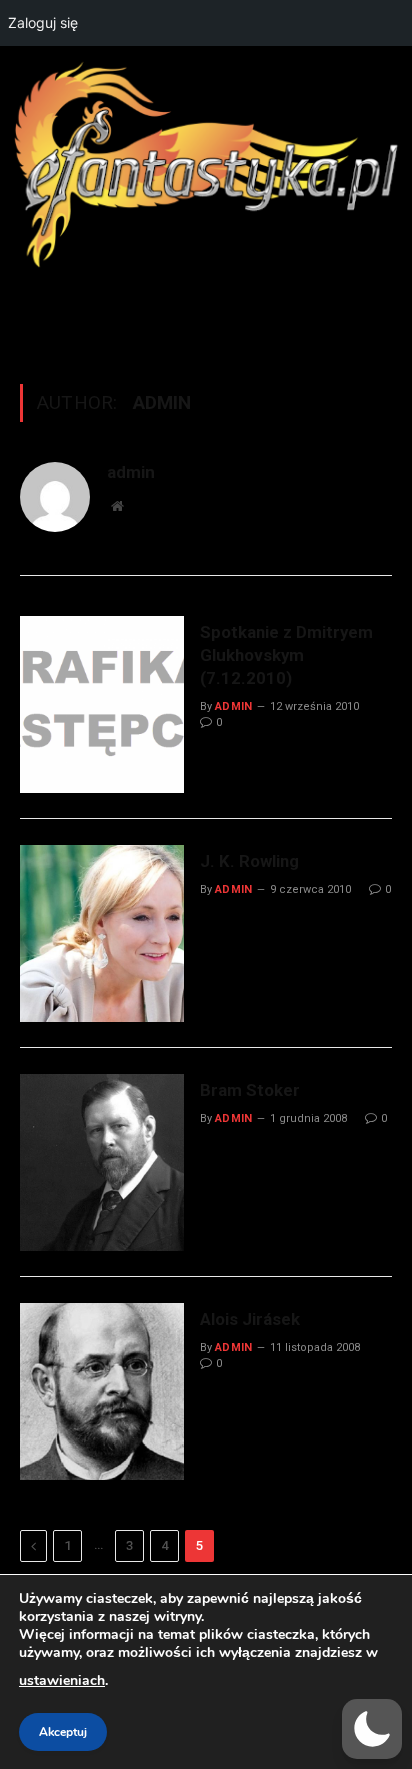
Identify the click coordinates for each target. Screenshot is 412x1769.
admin (131, 472)
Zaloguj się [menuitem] (43, 22)
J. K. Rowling (249, 861)
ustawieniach (62, 1680)
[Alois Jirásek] (102, 1391)
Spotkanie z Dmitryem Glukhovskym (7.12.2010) (286, 655)
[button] (372, 1729)
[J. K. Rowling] (102, 933)
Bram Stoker (250, 1090)
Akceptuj (63, 1732)
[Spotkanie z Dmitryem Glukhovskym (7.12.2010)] (102, 704)
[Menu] (206, 315)
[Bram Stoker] (102, 1162)
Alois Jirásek (250, 1319)
